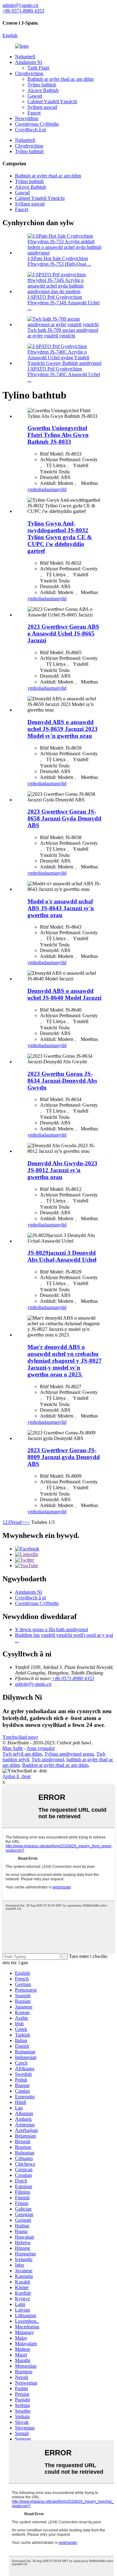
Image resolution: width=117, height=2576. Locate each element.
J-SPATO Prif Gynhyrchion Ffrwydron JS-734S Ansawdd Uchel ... (63, 303)
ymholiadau (39, 489)
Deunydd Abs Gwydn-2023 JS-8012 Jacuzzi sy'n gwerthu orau (62, 1170)
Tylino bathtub (42, 85)
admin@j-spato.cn (33, 1684)
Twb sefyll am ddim (22, 1754)
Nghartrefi (25, 57)
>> (27, 1522)
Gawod (35, 96)
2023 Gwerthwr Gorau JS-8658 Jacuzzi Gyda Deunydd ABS (64, 818)
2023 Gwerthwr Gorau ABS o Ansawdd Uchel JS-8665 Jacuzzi (63, 633)
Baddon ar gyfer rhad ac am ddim (55, 1765)
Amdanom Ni (29, 62)
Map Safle (13, 1748)
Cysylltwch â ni (30, 130)
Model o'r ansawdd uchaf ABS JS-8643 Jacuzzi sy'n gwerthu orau (61, 908)
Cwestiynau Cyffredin (37, 124)
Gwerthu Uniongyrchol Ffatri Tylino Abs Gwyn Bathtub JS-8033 (58, 435)
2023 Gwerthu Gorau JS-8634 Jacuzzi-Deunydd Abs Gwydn (62, 1081)
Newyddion (27, 118)
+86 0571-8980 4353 (73, 1678)
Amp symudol (41, 1748)
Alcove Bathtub (43, 90)
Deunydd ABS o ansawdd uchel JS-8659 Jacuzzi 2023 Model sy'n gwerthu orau (63, 729)
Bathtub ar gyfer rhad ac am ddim (61, 79)
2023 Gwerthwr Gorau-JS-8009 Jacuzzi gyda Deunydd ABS (64, 1457)
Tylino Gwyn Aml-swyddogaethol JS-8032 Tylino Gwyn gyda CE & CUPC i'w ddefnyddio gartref (60, 537)
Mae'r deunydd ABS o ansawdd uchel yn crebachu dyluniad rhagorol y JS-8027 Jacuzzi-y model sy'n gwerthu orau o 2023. (65, 1361)
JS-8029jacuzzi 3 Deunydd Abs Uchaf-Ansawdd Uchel (62, 1256)
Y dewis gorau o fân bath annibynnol (51, 1629)
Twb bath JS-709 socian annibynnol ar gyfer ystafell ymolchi (63, 333)
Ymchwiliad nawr (20, 1737)
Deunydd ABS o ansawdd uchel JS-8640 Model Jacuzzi (64, 994)
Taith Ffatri (38, 68)
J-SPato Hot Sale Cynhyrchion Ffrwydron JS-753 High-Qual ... (59, 261)
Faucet (34, 113)
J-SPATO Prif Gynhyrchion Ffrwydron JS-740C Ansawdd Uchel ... (64, 374)
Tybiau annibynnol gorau (69, 1754)
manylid (58, 489)
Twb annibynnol (48, 1759)
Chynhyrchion (29, 73)
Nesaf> (17, 1522)
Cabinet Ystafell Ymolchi (52, 101)
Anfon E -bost (17, 1776)
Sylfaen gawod (42, 107)
